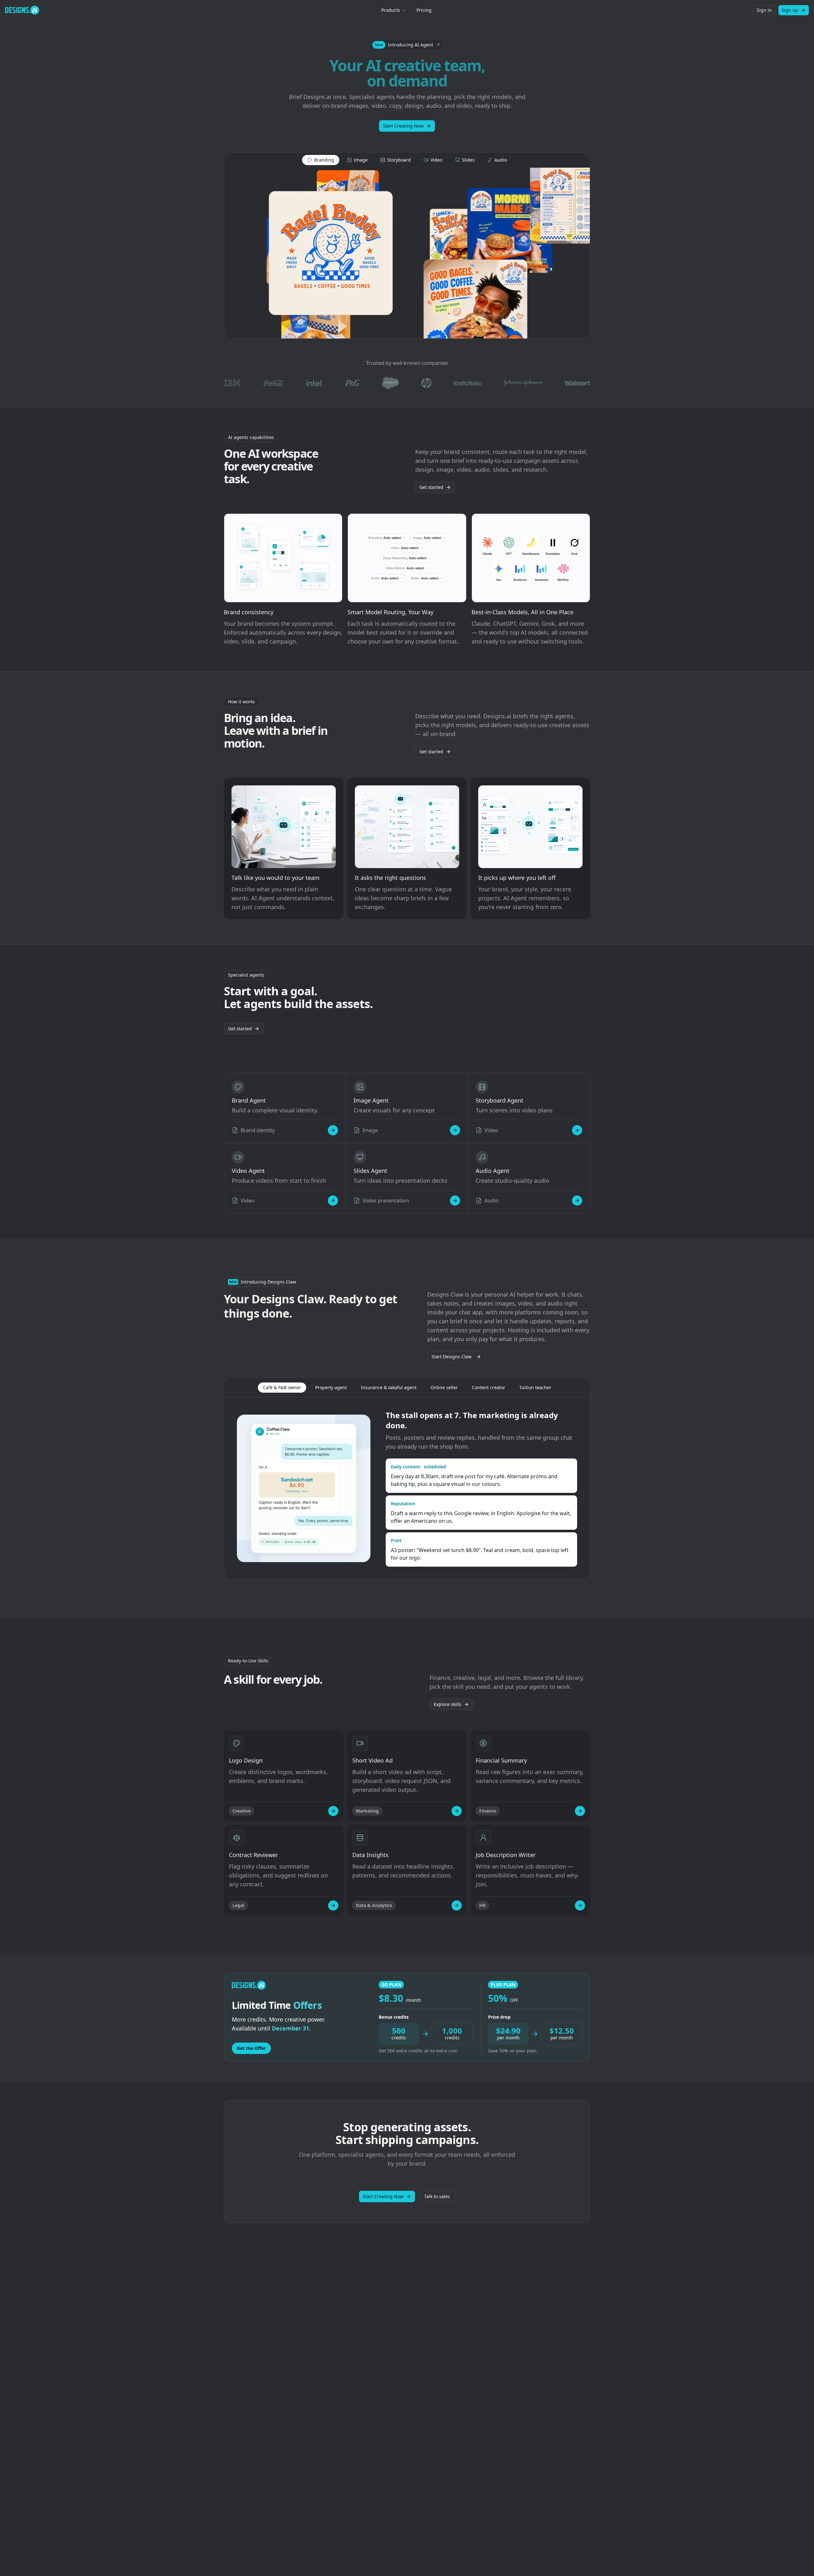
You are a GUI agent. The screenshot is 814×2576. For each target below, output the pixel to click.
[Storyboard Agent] (577, 1130)
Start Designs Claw (452, 1357)
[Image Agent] (455, 1130)
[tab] (321, 160)
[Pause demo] (407, 253)
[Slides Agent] (455, 1201)
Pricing (424, 10)
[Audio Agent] (577, 1201)
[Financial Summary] (580, 1811)
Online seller (444, 1387)
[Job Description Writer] (580, 1905)
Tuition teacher (535, 1387)
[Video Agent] (333, 1201)
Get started (431, 487)
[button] (407, 45)
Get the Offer (251, 2048)
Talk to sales (437, 2196)
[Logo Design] (333, 1811)
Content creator (489, 1387)
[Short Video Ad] (457, 1811)
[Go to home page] (22, 10)
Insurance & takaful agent (389, 1387)
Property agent (331, 1387)
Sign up (790, 10)
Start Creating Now (403, 126)
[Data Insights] (457, 1905)
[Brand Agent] (333, 1130)
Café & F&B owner (282, 1387)
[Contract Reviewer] (333, 1905)
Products (391, 10)
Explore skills (448, 1704)
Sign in (764, 10)
